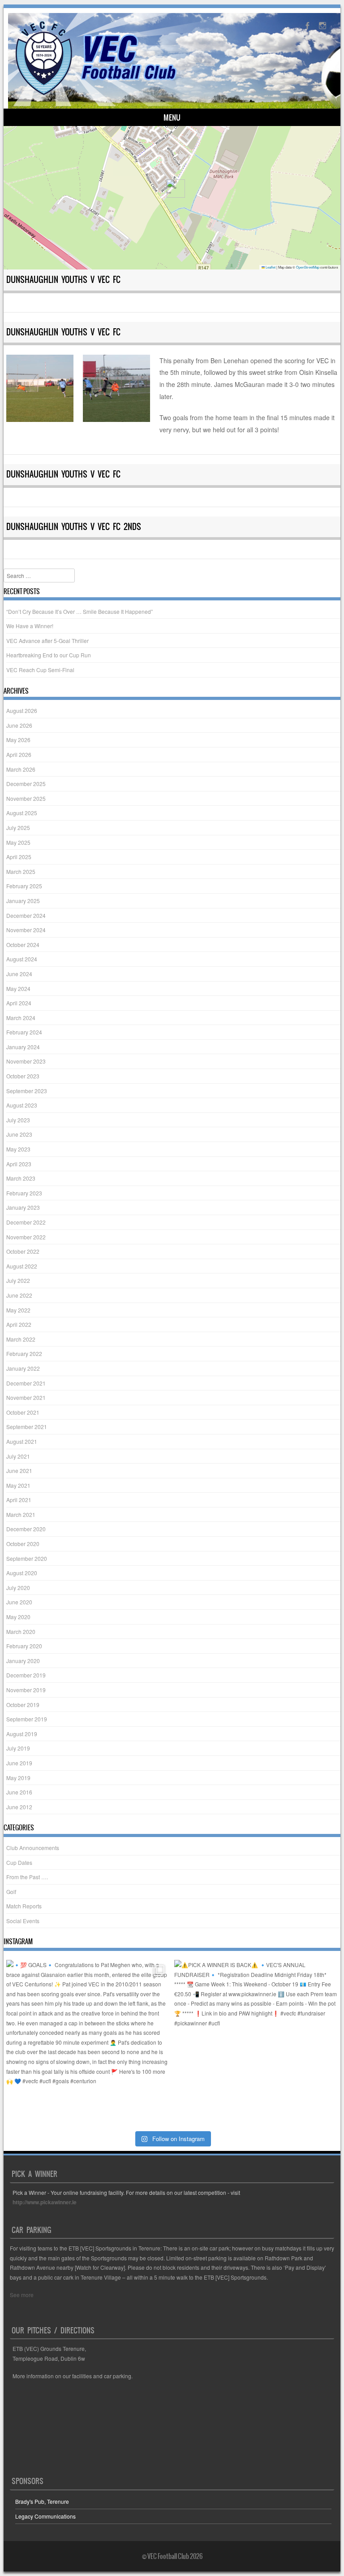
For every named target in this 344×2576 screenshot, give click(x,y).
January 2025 (23, 901)
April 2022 (19, 1324)
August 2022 (22, 1266)
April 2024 (19, 1003)
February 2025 (24, 886)
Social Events (23, 1921)
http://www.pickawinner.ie (45, 2202)
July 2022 (18, 1280)
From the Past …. (27, 1877)
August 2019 (22, 1734)
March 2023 (21, 1178)
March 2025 (21, 871)
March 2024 (21, 1018)
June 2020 (19, 1602)
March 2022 (21, 1339)
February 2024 (24, 1032)
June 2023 (19, 1134)
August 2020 (22, 1573)
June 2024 (19, 974)
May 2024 (18, 988)
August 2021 (22, 1441)
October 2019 (23, 1705)
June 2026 (19, 725)
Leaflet (270, 267)
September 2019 (27, 1719)
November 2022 (26, 1237)
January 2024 (23, 1047)
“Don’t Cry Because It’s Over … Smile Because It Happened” (80, 611)
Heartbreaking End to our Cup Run (49, 655)
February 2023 (24, 1193)
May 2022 (18, 1310)
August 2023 (22, 1105)
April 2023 (19, 1164)
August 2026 (22, 710)
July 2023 (18, 1120)
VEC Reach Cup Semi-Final (40, 670)
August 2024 (22, 959)
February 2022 (24, 1353)
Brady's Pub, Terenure (42, 2501)
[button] (172, 189)
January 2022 (23, 1368)
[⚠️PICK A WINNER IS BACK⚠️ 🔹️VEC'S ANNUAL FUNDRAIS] (256, 2042)
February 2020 (24, 1646)
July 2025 (18, 828)
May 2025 (18, 842)
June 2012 (19, 1807)
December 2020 (26, 1529)
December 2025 (26, 784)
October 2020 (23, 1544)
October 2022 (23, 1251)
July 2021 (18, 1456)
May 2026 (18, 740)
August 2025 (22, 813)
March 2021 (21, 1514)
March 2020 (21, 1631)
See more (22, 2295)
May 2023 (18, 1149)
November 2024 (26, 930)
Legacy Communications (45, 2516)
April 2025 (19, 857)
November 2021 (26, 1397)
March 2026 (21, 769)
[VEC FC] (95, 95)
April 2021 (19, 1500)
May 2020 (18, 1617)
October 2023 (23, 1076)
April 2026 (19, 754)
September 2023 (27, 1091)
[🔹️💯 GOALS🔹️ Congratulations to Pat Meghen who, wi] (88, 2042)
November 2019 (26, 1690)
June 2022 (19, 1295)
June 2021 (19, 1470)
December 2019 (26, 1675)
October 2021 (23, 1412)
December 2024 (26, 915)
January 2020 (23, 1661)
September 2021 (27, 1427)
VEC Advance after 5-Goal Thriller (47, 641)
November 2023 (26, 1061)
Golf (11, 1892)
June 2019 (19, 1763)
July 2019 (18, 1748)
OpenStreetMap (308, 267)
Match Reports (24, 1906)
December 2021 (26, 1383)
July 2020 (18, 1588)
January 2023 (23, 1207)
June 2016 (19, 1792)
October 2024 (23, 945)
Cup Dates (19, 1862)
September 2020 (27, 1558)
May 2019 (18, 1778)
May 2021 (18, 1485)
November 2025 (26, 798)
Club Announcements (33, 1848)
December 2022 (26, 1222)
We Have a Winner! (30, 626)
